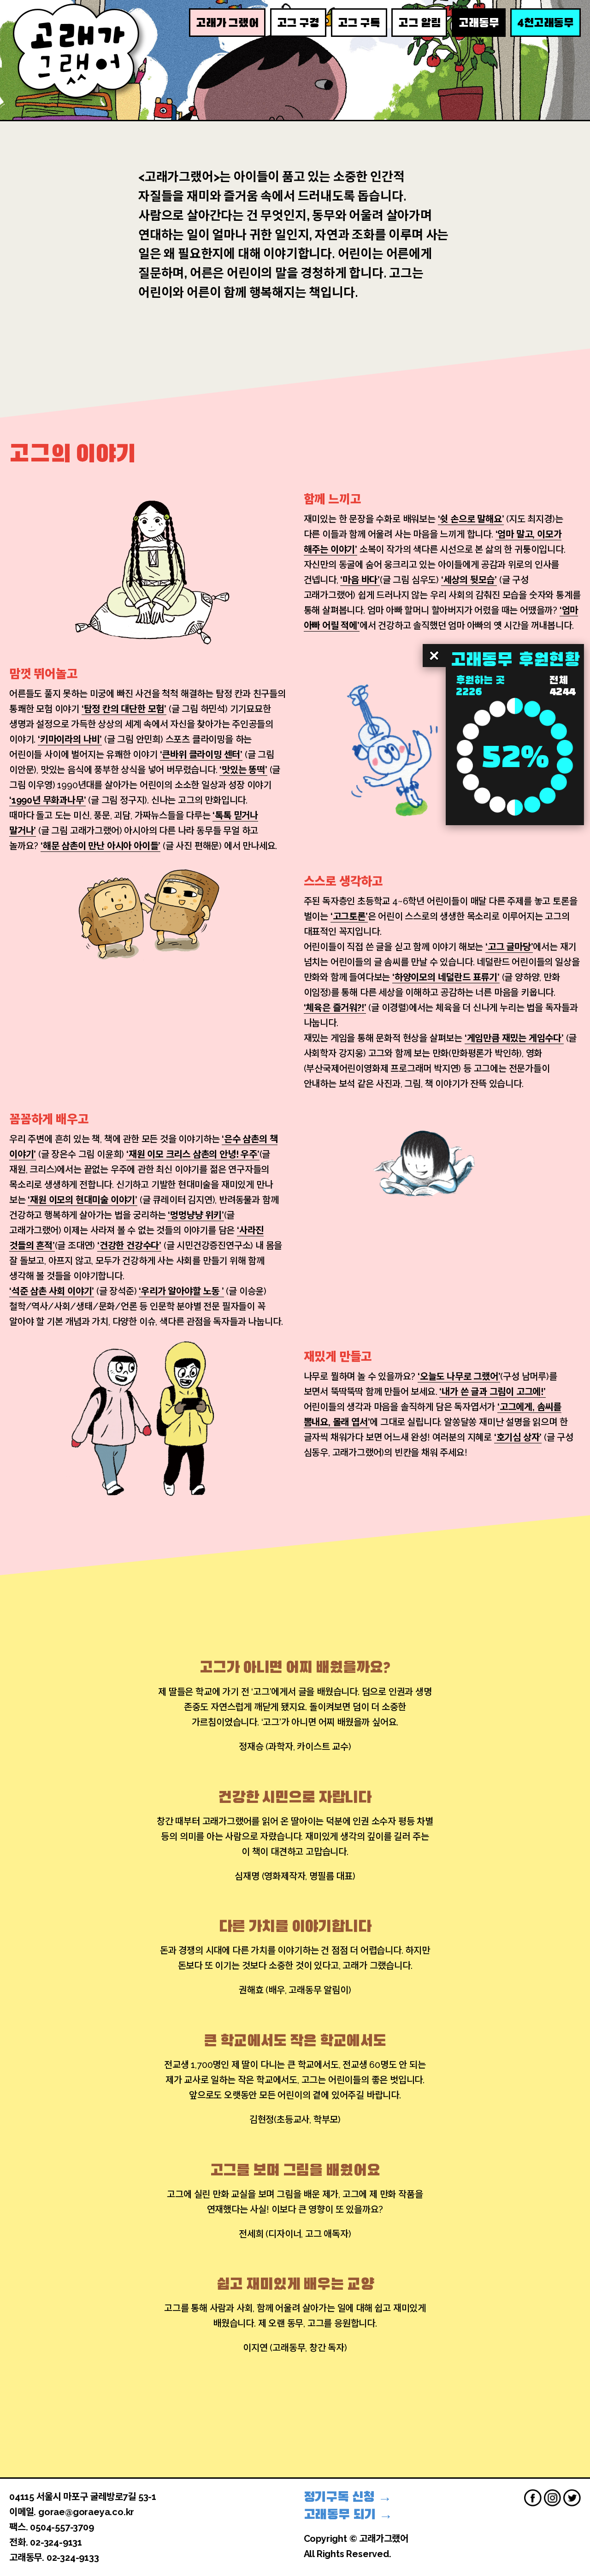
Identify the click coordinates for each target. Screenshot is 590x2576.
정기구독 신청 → (348, 2497)
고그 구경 (298, 23)
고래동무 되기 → (348, 2514)
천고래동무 (546, 22)
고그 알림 (419, 23)
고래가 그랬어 (227, 23)
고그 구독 (359, 23)
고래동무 (479, 23)
